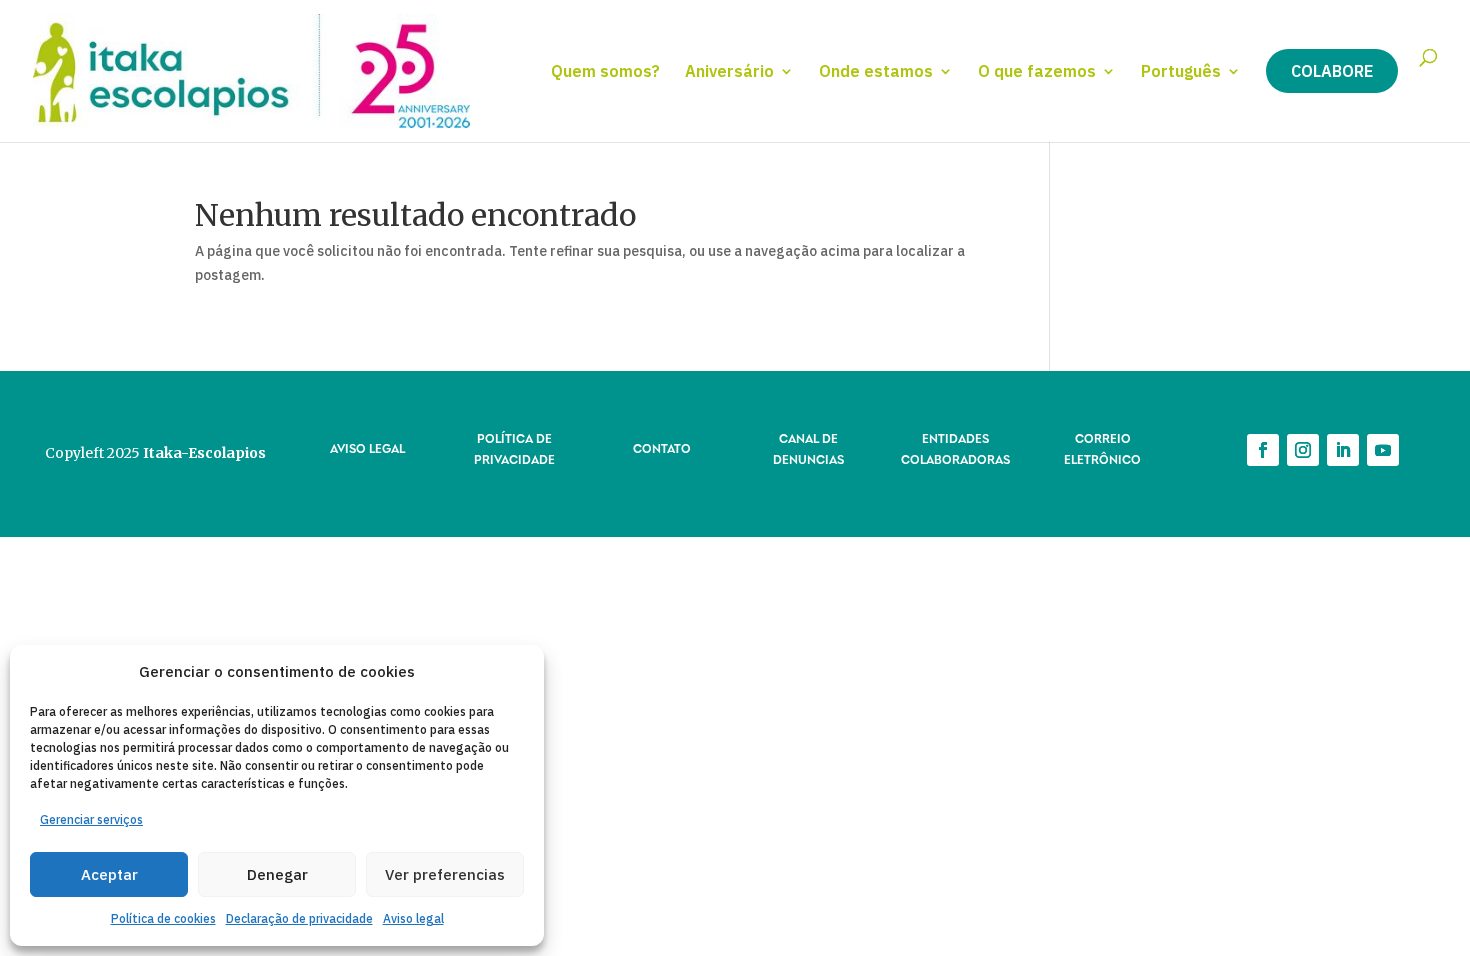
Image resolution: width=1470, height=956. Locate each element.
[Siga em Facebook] (1263, 450)
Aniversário (729, 72)
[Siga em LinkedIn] (1343, 450)
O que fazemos (1037, 72)
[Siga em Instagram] (1303, 450)
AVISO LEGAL (367, 447)
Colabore (1332, 71)
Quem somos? (605, 72)
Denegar (277, 874)
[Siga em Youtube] (1383, 450)
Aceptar (109, 874)
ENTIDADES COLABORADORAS (955, 447)
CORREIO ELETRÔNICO (1102, 447)
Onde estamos (876, 72)
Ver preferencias (445, 874)
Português (1181, 72)
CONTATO (662, 447)
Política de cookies (163, 918)
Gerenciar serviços (91, 819)
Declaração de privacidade (299, 918)
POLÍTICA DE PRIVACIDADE (514, 447)
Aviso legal (413, 918)
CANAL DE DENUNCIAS (808, 447)
